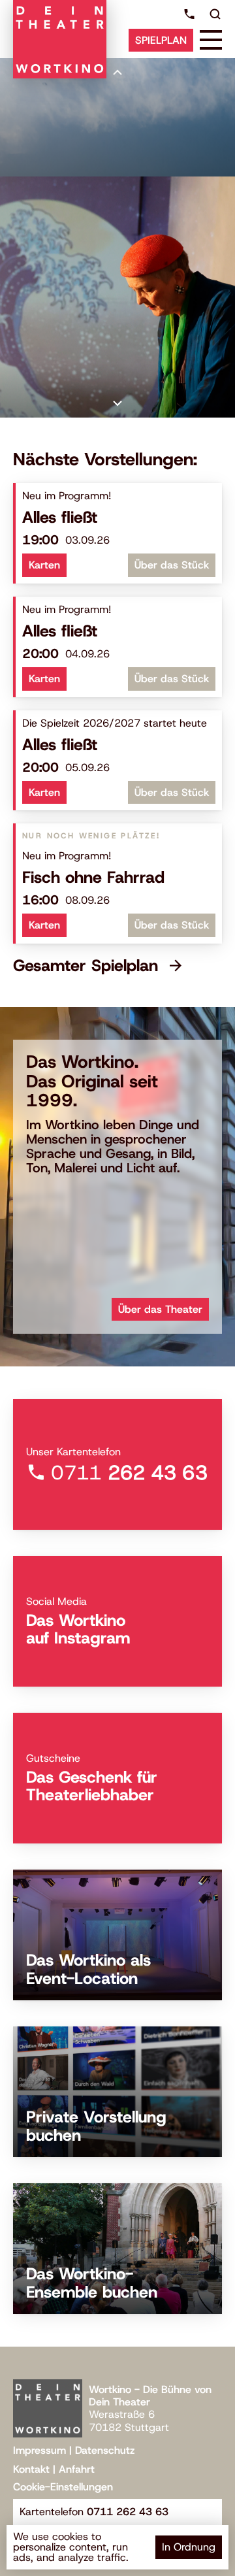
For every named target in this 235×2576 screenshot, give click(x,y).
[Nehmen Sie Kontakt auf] (189, 14)
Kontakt (31, 2469)
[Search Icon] (215, 14)
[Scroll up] (117, 73)
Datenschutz (105, 2450)
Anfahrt (77, 2469)
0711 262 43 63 (128, 2512)
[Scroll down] (117, 403)
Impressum (39, 2450)
